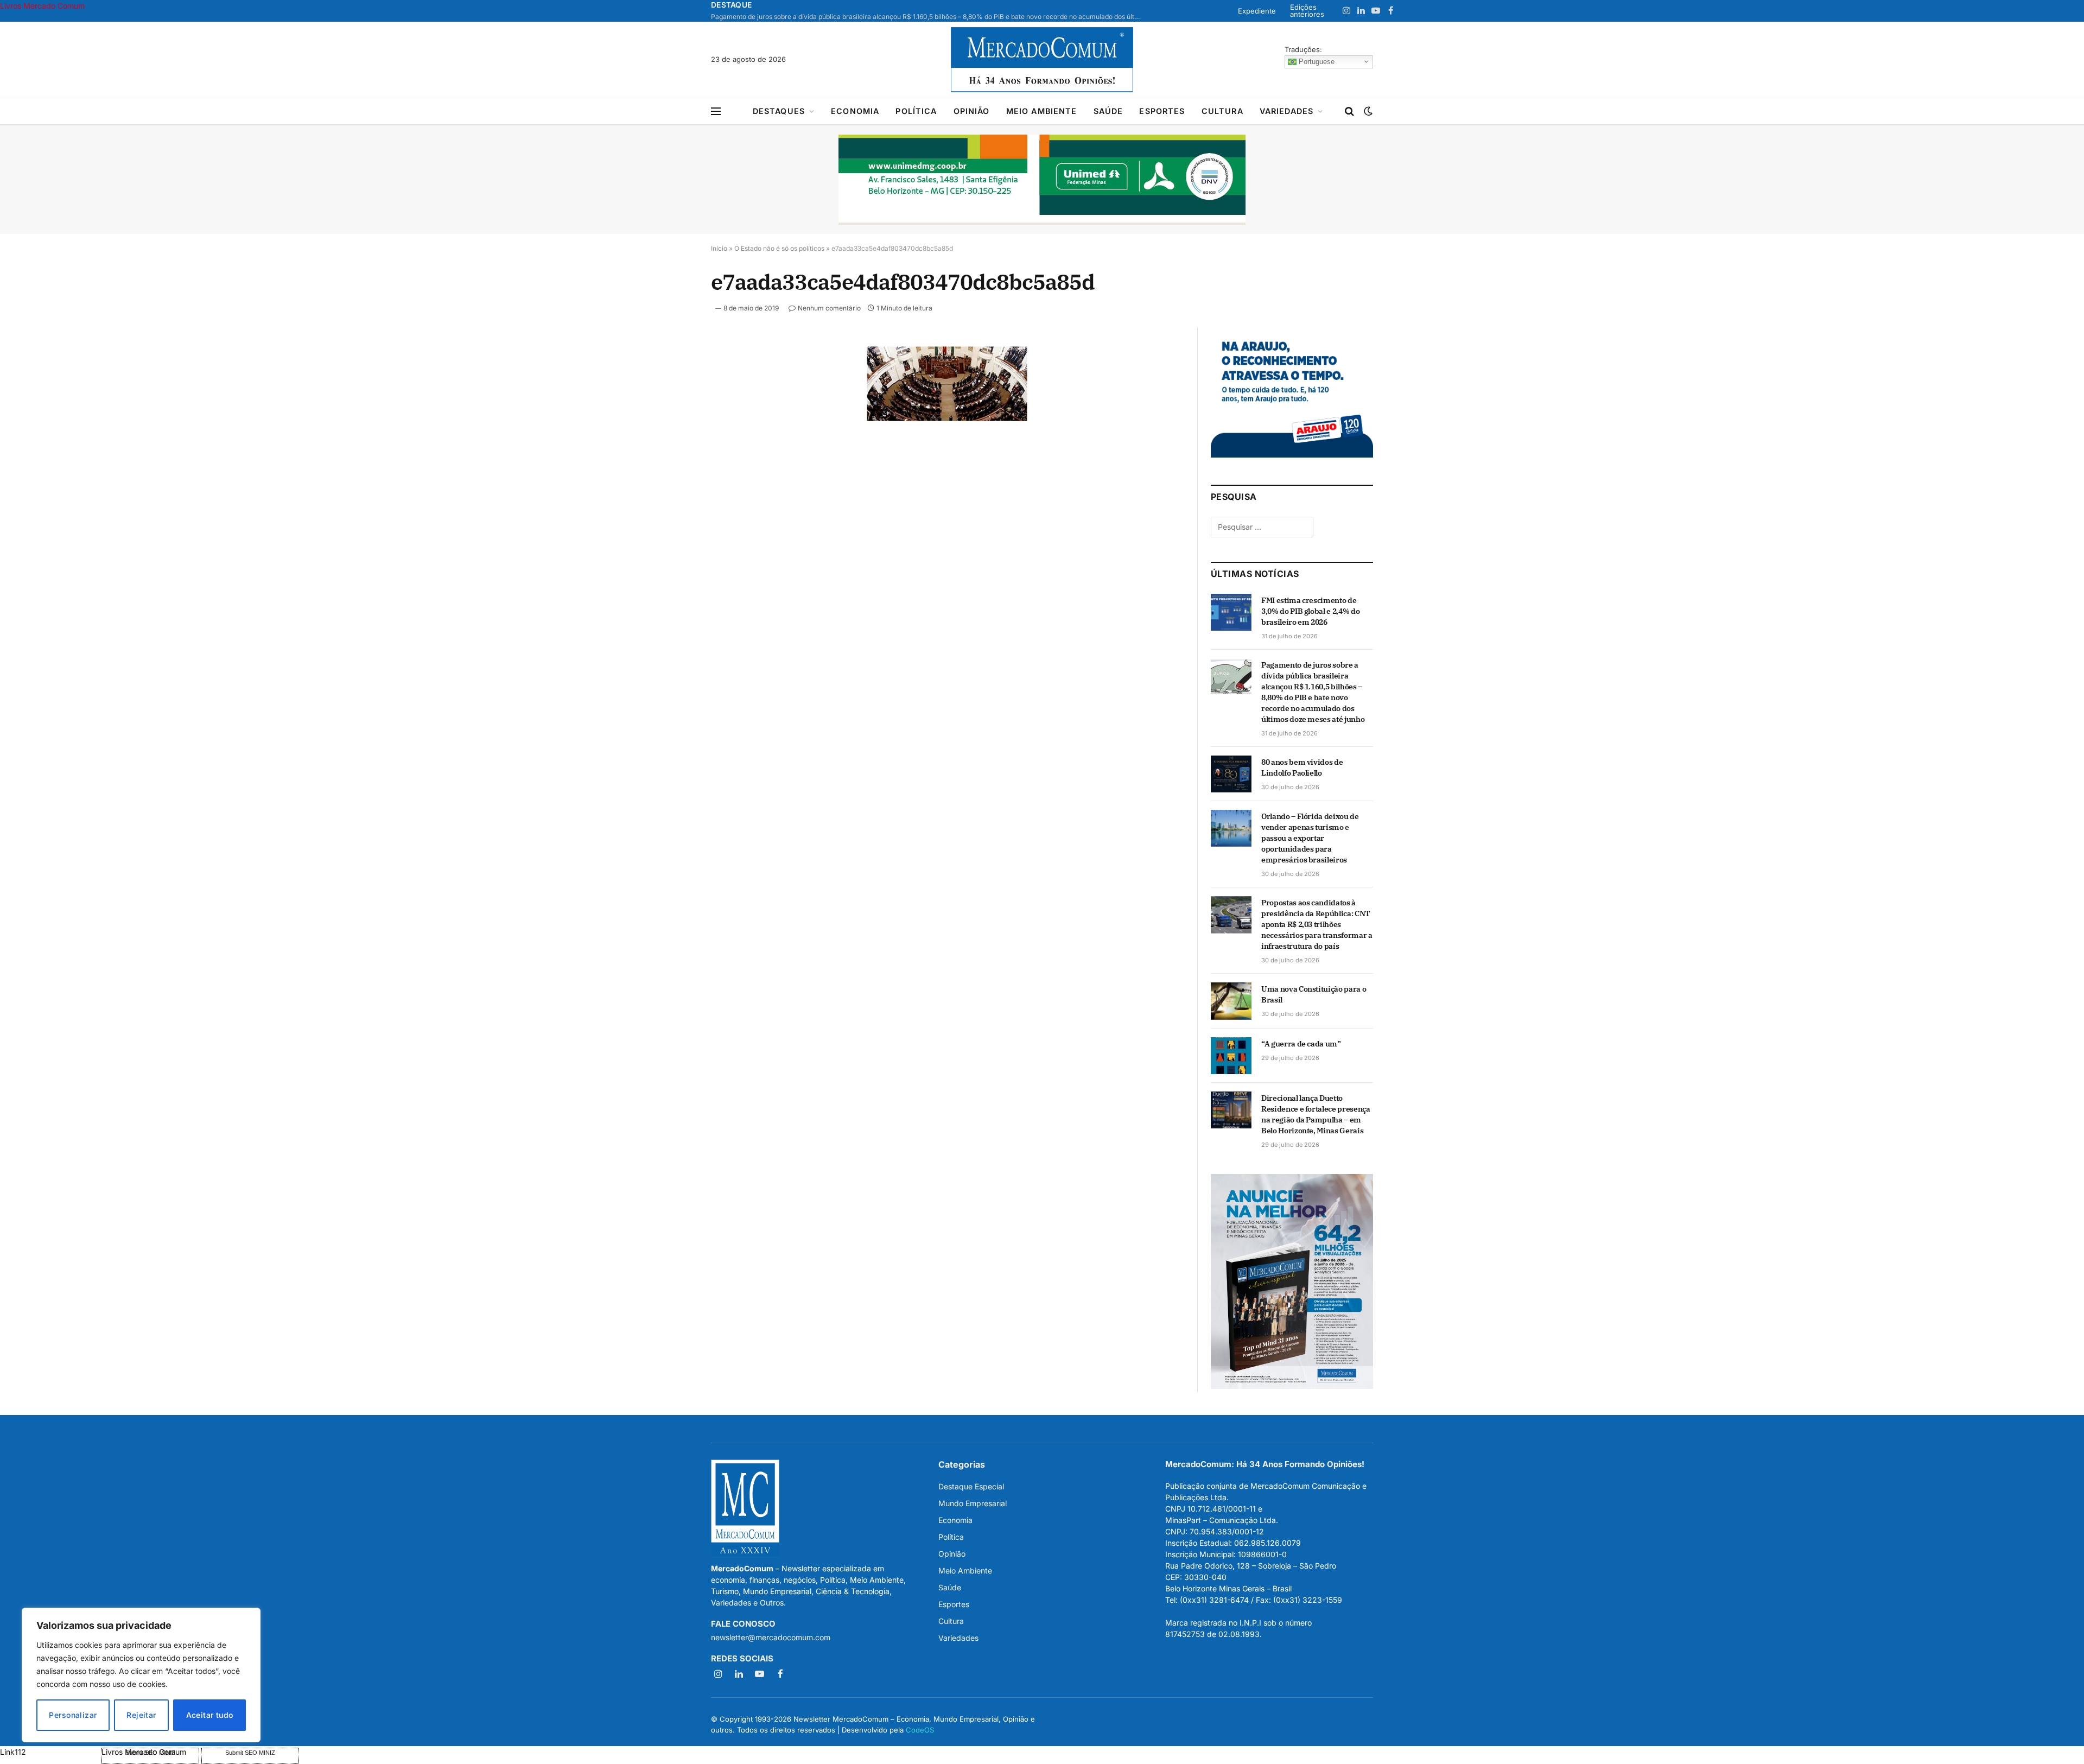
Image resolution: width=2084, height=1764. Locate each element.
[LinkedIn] (672, 429)
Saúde (1108, 111)
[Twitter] (672, 404)
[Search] (1349, 112)
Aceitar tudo (210, 1715)
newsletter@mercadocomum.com (771, 1637)
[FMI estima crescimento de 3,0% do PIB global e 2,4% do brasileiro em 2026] (1231, 612)
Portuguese (1316, 61)
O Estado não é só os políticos (779, 248)
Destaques (779, 111)
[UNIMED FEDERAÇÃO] (1042, 180)
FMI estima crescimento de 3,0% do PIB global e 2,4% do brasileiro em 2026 (1310, 611)
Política (916, 111)
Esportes (1162, 111)
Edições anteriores (1307, 11)
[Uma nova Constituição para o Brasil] (1231, 1001)
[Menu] (716, 112)
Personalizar (73, 1715)
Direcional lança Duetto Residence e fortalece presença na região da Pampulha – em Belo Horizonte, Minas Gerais (1316, 1114)
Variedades (1287, 111)
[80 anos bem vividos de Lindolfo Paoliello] (1231, 774)
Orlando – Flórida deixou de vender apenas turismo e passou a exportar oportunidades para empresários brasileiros (1310, 838)
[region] (141, 1675)
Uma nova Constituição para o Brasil (1314, 994)
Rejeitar (141, 1715)
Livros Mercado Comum (42, 6)
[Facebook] (672, 379)
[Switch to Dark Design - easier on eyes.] (1367, 111)
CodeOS (920, 1730)
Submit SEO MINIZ (250, 1753)
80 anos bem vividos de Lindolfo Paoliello (1302, 767)
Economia (855, 111)
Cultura (1222, 111)
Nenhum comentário (829, 308)
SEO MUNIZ (50, 1752)
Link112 (13, 1752)
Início (719, 248)
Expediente (1257, 11)
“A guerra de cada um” (1301, 1044)
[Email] (672, 479)
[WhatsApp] (672, 504)
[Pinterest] (672, 454)
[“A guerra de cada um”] (1231, 1056)
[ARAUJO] (1292, 455)
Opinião (972, 111)
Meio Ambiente (1042, 111)
